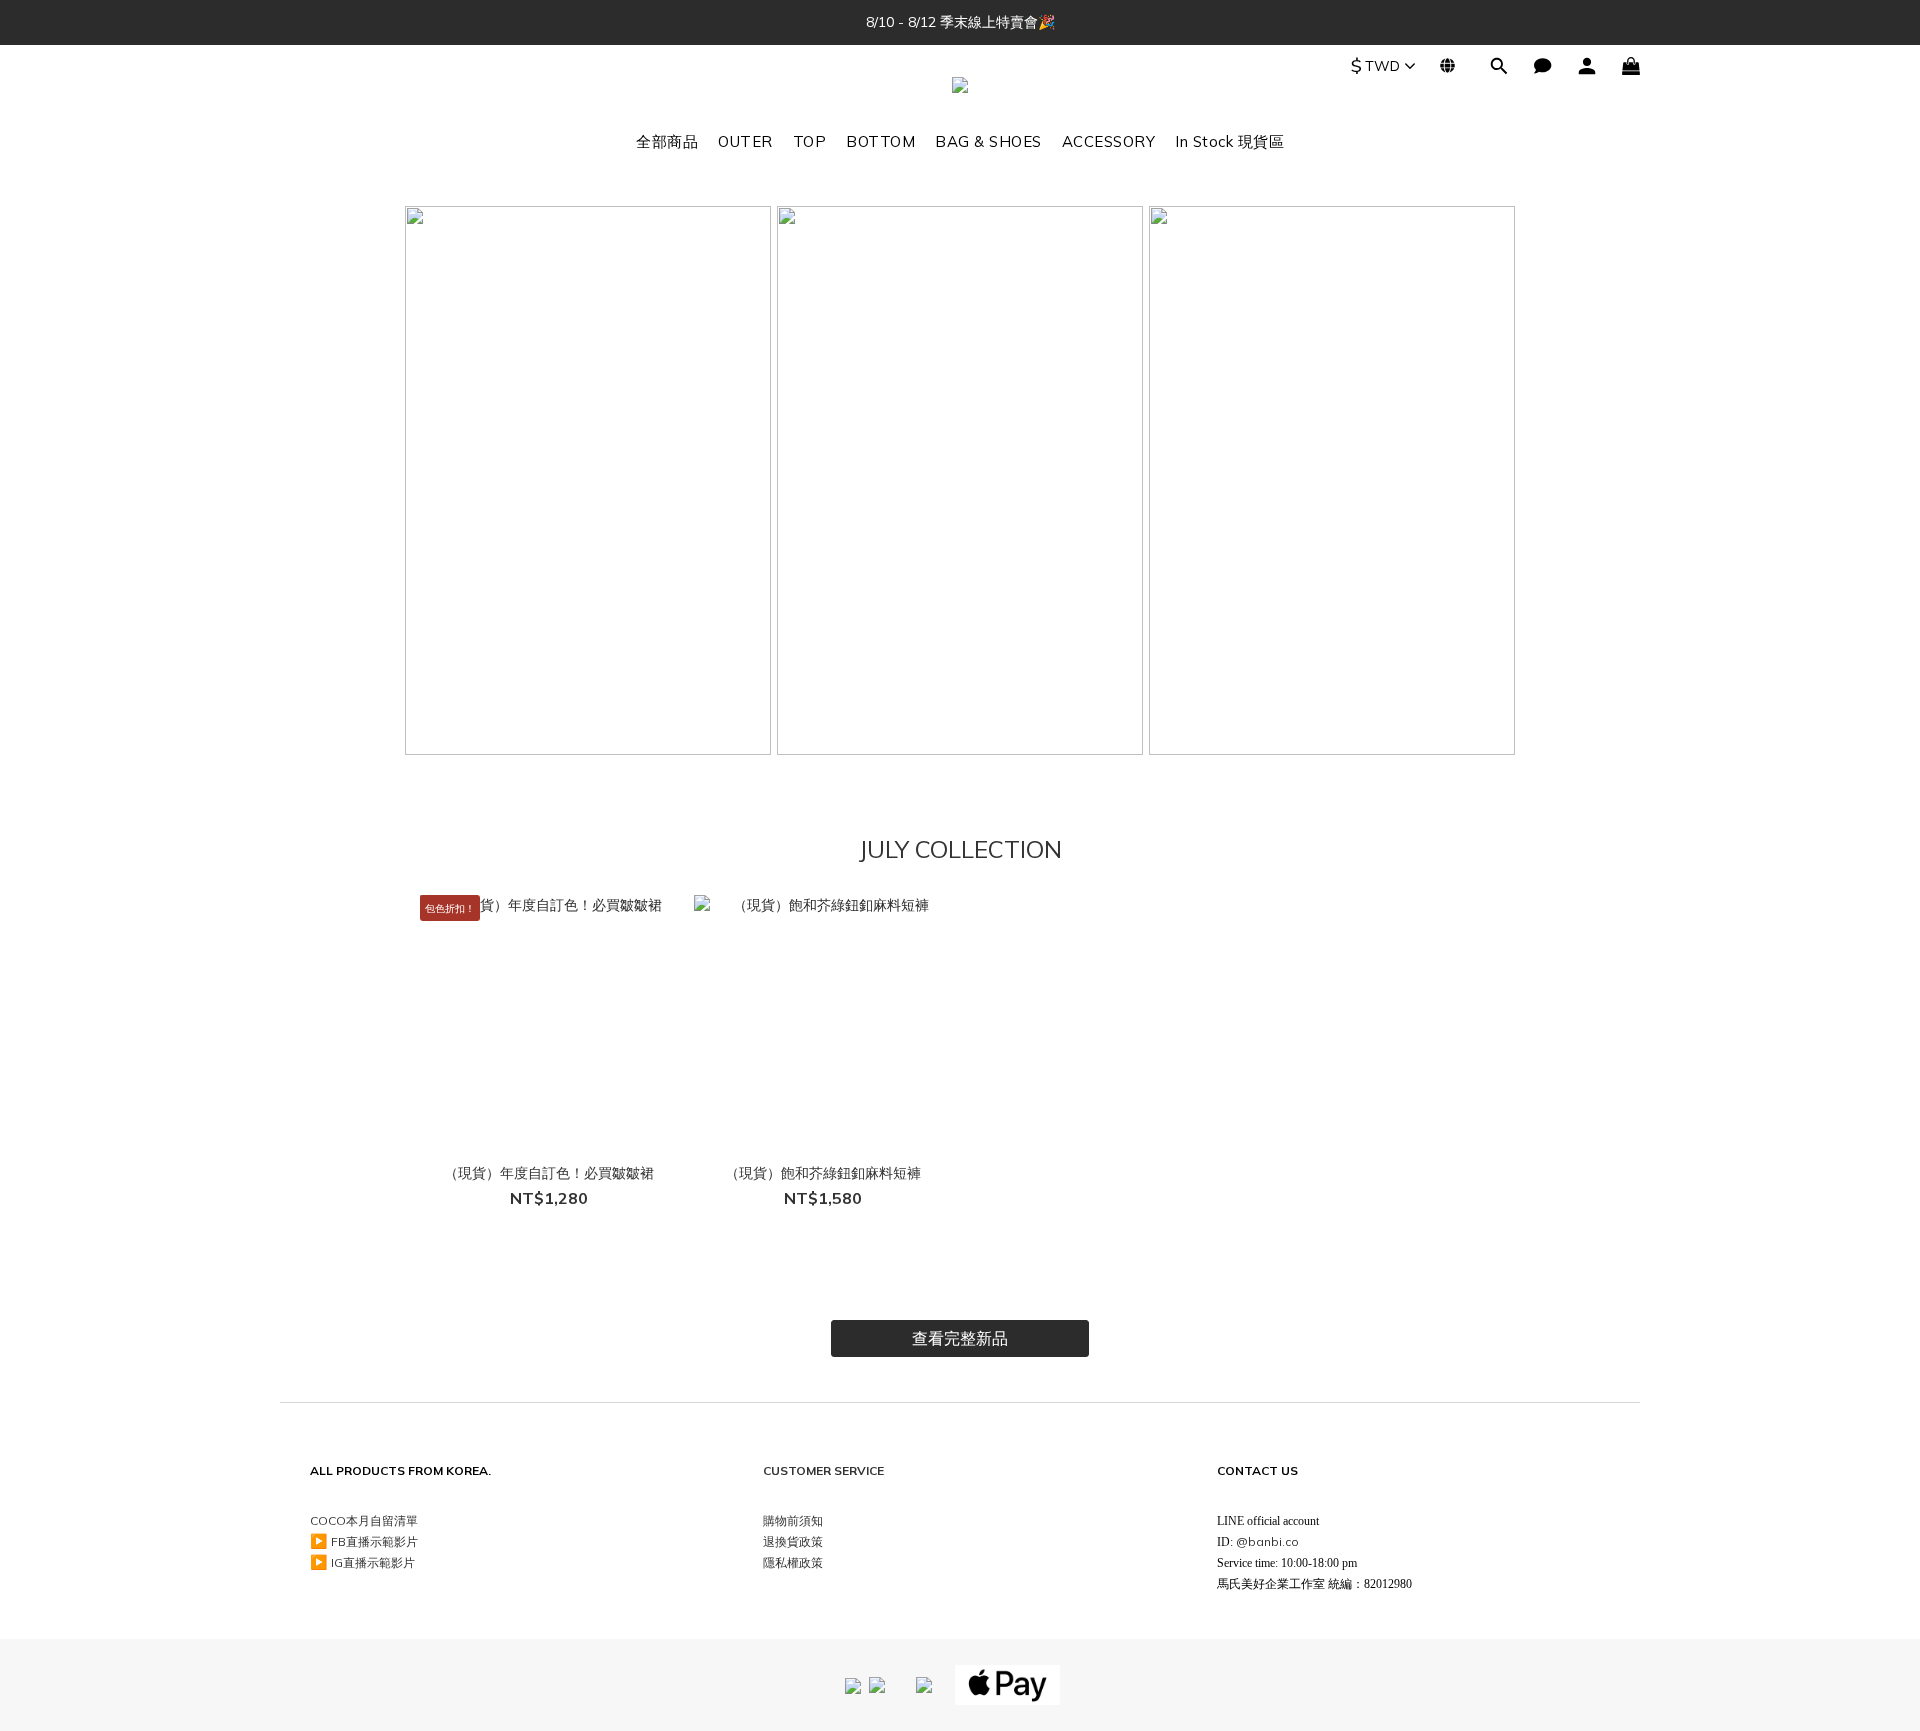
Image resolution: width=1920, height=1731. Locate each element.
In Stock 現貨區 (1229, 141)
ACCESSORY (1109, 141)
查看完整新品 (960, 1338)
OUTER (745, 141)
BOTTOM (880, 141)
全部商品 (667, 141)
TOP (810, 141)
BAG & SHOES (988, 141)
